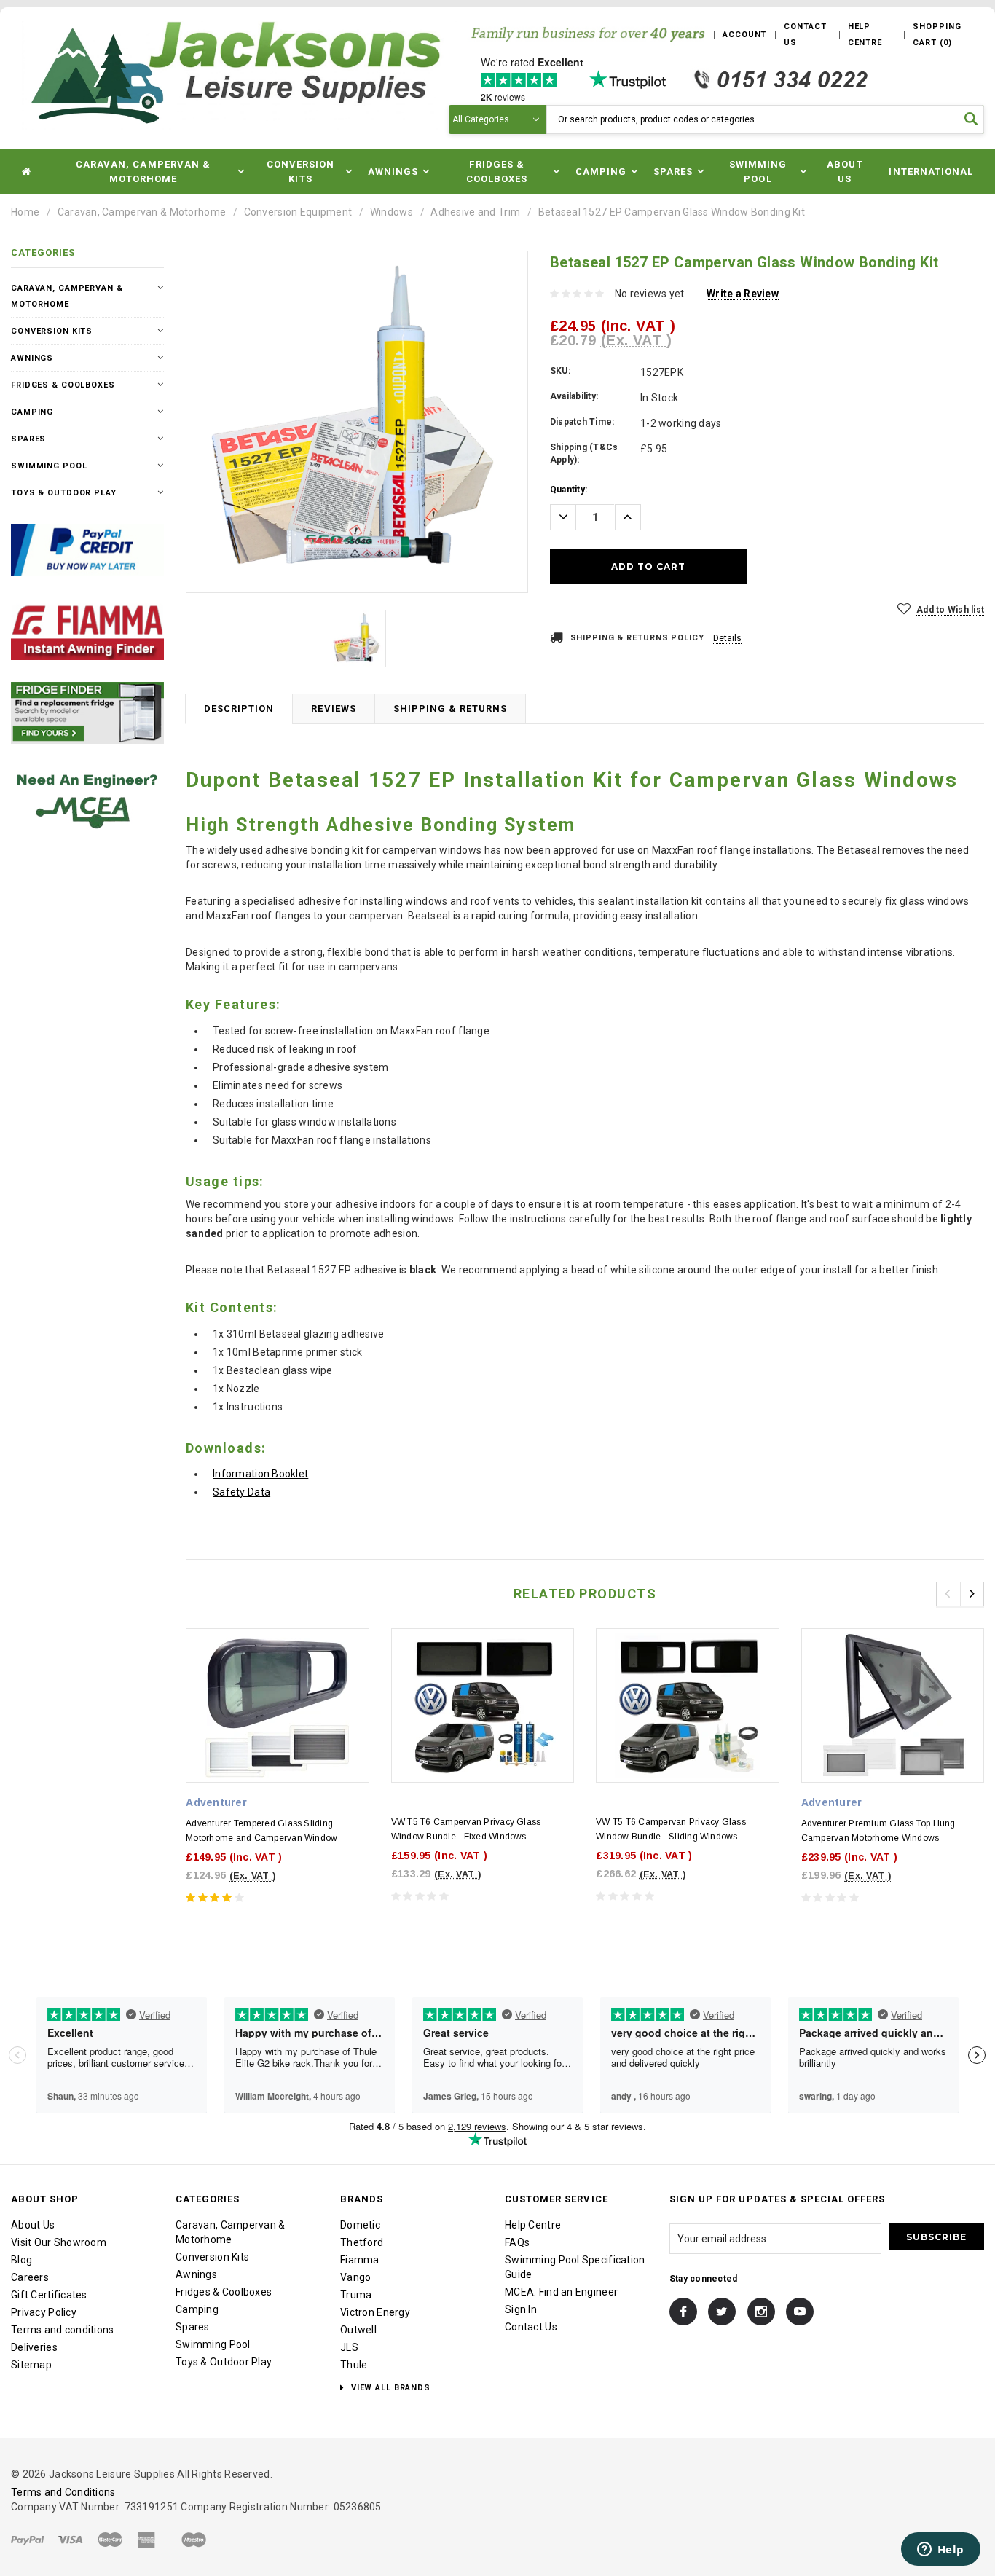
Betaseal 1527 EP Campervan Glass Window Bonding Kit (672, 212)
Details (727, 638)
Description (239, 708)
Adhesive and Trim (475, 212)
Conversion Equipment (298, 212)
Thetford (362, 2242)
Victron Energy (375, 2312)
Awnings (32, 358)
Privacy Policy (44, 2312)
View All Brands (389, 2388)
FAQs (517, 2242)
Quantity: (569, 490)
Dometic (360, 2225)
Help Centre (533, 2225)
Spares (28, 439)
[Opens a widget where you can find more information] (940, 2551)
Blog (21, 2260)
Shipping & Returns (451, 708)
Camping (32, 412)
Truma (356, 2295)
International (931, 172)
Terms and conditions (63, 2330)
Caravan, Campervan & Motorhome (142, 212)
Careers (30, 2277)
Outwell (358, 2330)
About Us (845, 172)
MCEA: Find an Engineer (561, 2292)
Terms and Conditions (63, 2492)
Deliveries (34, 2347)
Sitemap (31, 2365)
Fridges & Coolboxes (63, 385)
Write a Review (743, 294)
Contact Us (531, 2327)
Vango (355, 2277)
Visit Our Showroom (59, 2242)
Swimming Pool (49, 466)
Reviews (333, 708)
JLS (349, 2347)
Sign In (521, 2309)
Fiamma (360, 2260)
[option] (357, 422)
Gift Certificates (49, 2295)
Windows (392, 212)
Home (25, 212)
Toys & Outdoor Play (64, 493)
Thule (354, 2365)
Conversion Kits (52, 331)
